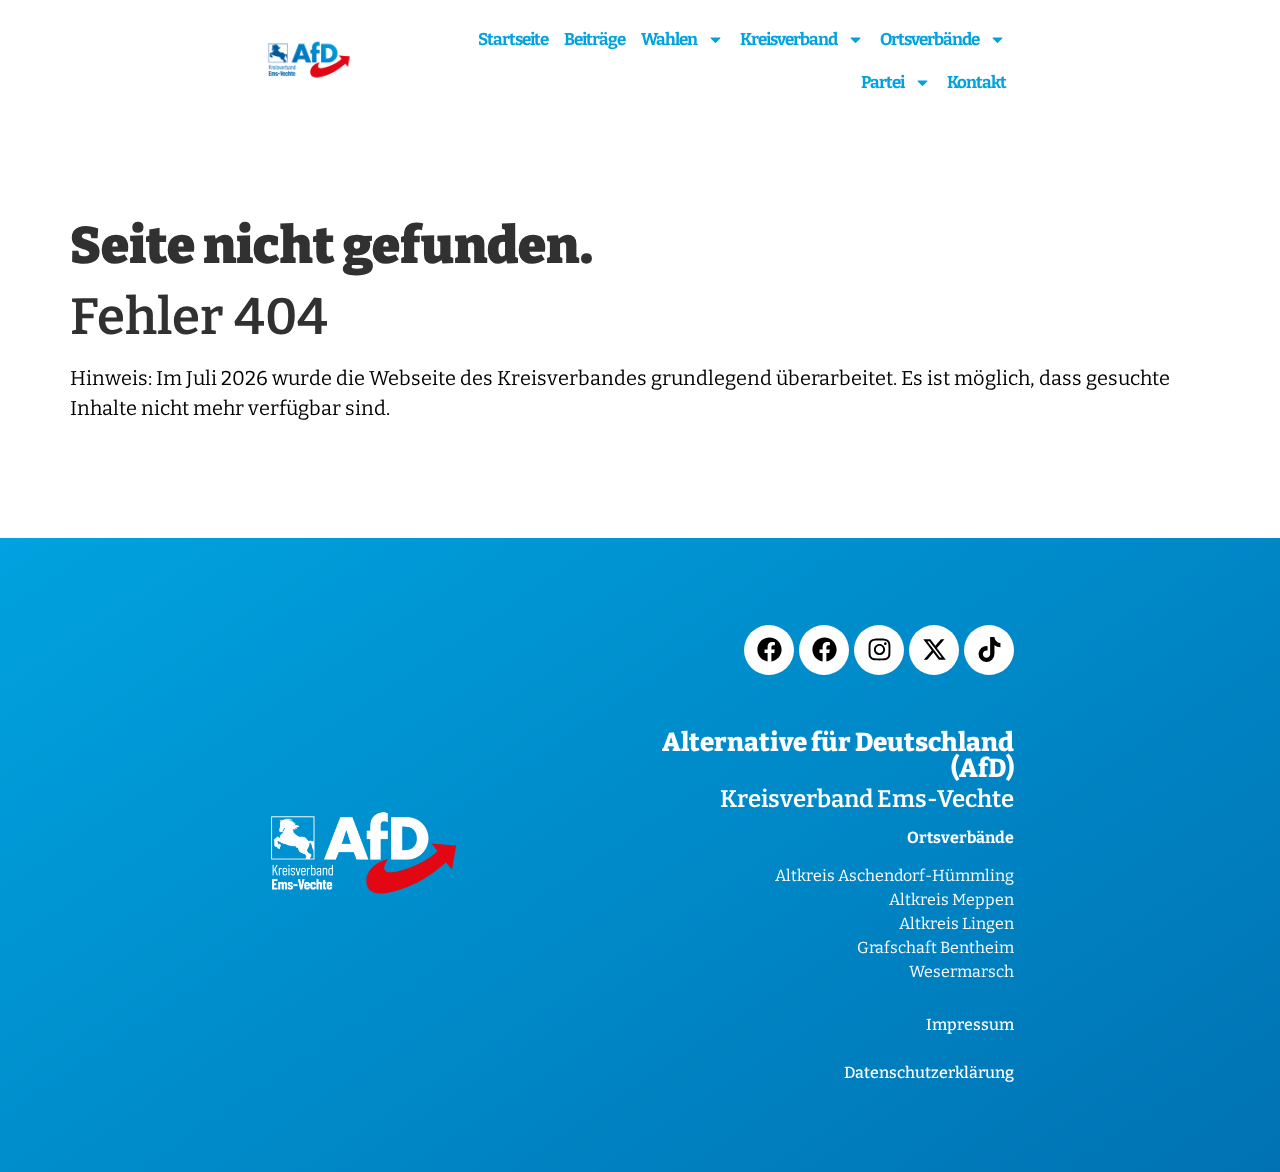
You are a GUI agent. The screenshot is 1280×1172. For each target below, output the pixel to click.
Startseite (513, 39)
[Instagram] (879, 650)
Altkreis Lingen (956, 923)
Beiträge (594, 39)
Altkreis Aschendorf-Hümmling (894, 875)
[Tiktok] (989, 650)
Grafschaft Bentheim (935, 947)
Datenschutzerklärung (929, 1072)
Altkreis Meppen (951, 899)
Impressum (970, 1024)
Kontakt (976, 82)
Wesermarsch (961, 971)
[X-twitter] (934, 650)
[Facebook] (769, 650)
